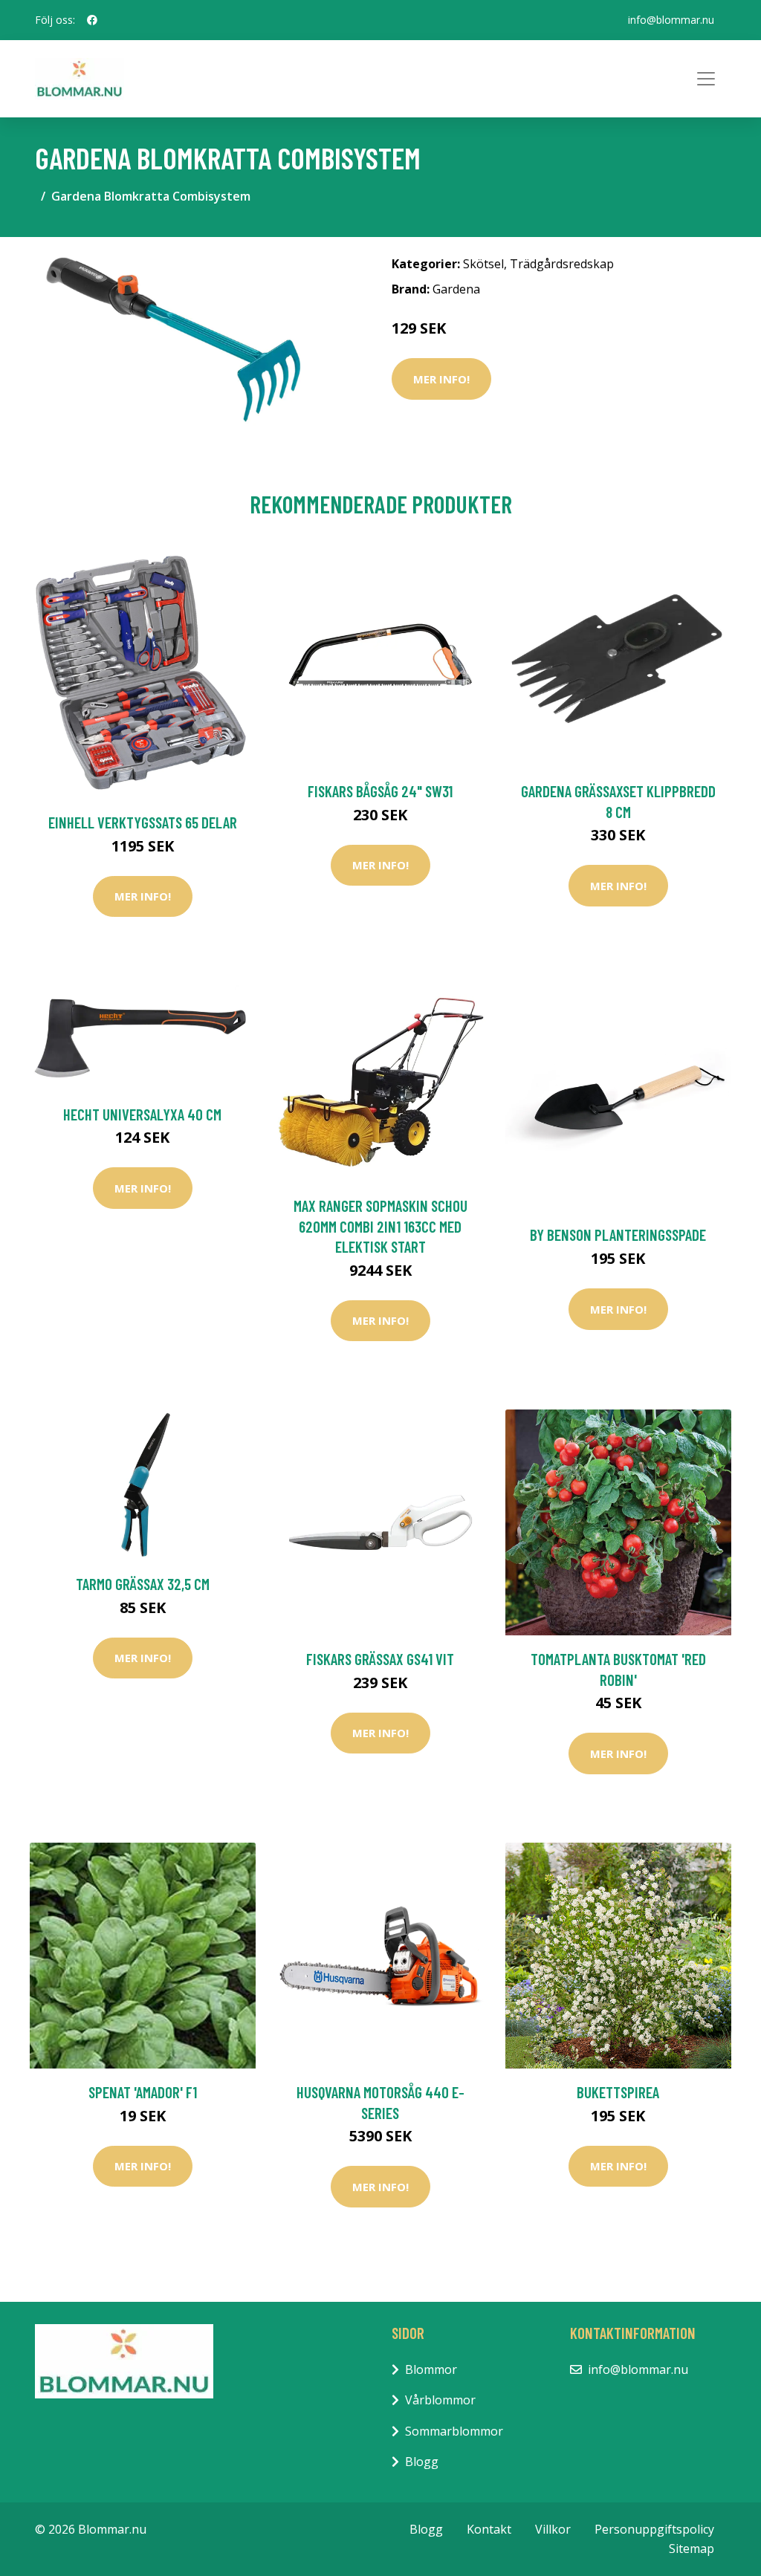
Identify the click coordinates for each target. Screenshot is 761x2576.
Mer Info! (441, 379)
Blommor (431, 2369)
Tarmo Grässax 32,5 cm (143, 1584)
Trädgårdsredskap (562, 264)
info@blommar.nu (671, 20)
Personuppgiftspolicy (654, 2529)
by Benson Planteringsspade (618, 1235)
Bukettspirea (618, 2092)
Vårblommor (440, 2400)
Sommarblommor (454, 2431)
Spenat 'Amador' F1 (143, 2092)
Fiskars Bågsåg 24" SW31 (380, 791)
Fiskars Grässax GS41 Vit (380, 1659)
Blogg (422, 2462)
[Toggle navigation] (706, 79)
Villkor (553, 2529)
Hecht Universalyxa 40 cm (142, 1114)
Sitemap (692, 2549)
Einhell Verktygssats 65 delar (143, 822)
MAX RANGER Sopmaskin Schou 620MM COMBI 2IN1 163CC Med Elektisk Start (380, 1226)
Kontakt (489, 2529)
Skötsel (483, 264)
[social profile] (92, 20)
